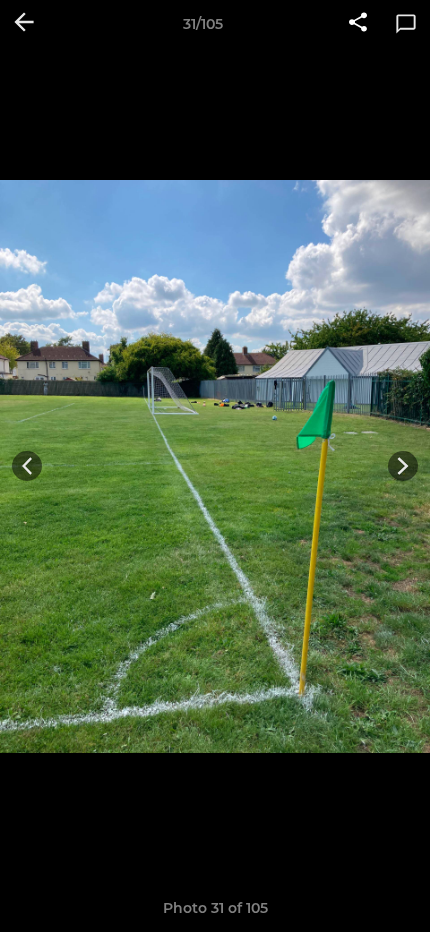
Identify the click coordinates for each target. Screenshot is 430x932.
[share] (358, 24)
